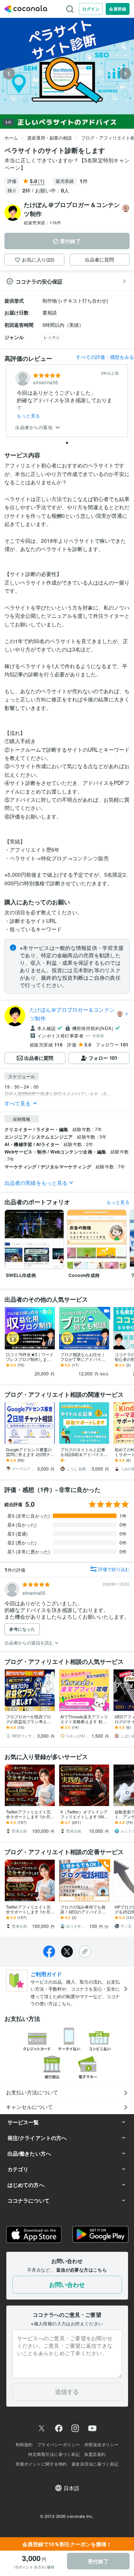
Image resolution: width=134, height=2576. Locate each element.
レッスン (52, 337)
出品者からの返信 (35, 427)
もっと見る (28, 416)
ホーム (11, 137)
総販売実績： (42, 222)
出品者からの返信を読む (30, 1642)
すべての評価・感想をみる (105, 357)
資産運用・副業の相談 (50, 137)
